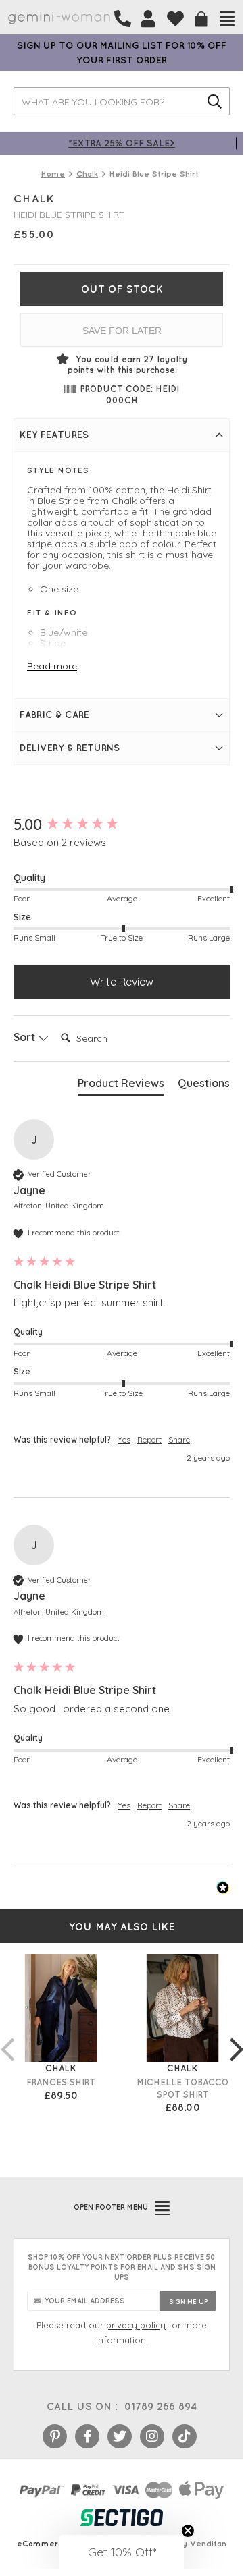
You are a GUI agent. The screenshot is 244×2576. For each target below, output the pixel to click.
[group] (122, 825)
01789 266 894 (161, 2406)
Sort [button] (26, 1037)
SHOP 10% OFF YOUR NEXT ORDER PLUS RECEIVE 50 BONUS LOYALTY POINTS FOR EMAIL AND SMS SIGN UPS (122, 2267)
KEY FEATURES (54, 435)
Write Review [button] (122, 982)
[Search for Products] (215, 101)
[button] (122, 2552)
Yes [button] (124, 1439)
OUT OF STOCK (122, 289)
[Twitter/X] (120, 2436)
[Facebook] (87, 2436)
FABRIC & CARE (54, 715)
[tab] (121, 1086)
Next (237, 2036)
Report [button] (149, 1439)
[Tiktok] (185, 2436)
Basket (201, 19)
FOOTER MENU (111, 2207)
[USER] (148, 19)
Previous (7, 2036)
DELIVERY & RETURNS (70, 748)
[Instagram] (152, 2436)
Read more (52, 666)
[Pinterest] (55, 2436)
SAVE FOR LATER (122, 331)
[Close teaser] (188, 2531)
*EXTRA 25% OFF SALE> (122, 143)
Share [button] (179, 1439)
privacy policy (136, 2325)
